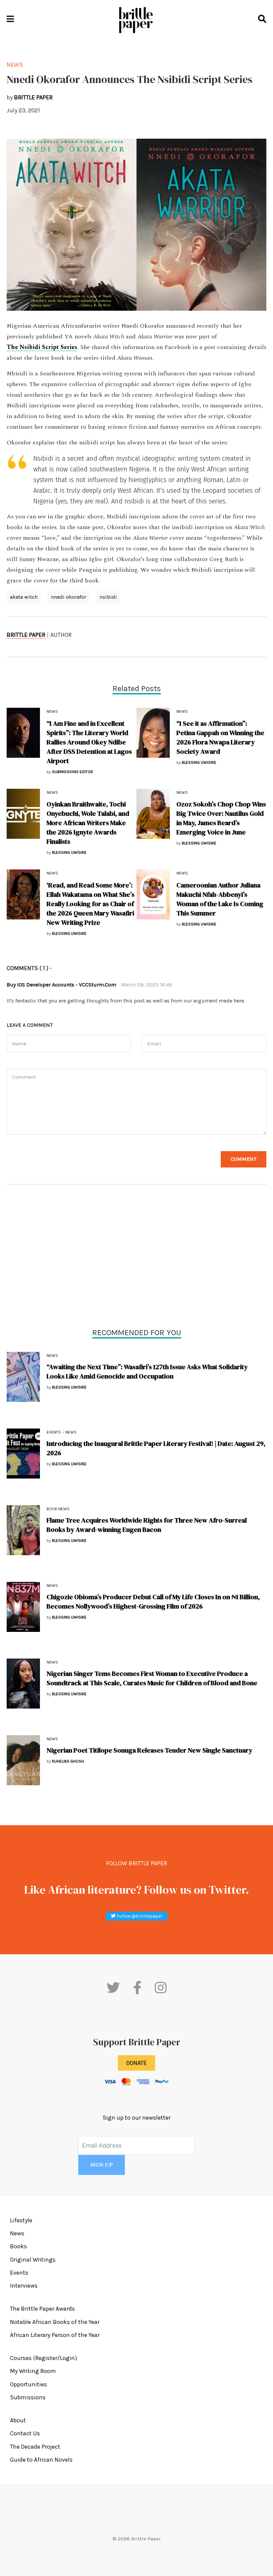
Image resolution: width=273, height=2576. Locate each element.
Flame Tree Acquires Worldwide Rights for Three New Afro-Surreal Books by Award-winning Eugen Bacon (147, 1525)
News (52, 1356)
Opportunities (28, 2384)
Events (54, 1432)
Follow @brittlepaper (139, 1916)
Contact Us (25, 2433)
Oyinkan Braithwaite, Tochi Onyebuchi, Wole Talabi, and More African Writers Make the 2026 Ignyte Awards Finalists (88, 823)
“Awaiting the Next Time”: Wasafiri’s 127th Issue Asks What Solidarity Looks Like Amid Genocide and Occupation (147, 1372)
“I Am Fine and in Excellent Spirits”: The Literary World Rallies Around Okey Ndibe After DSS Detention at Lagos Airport (89, 742)
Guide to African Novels (41, 2460)
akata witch (24, 597)
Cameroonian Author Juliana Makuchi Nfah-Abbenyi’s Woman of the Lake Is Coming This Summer (220, 899)
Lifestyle (21, 2220)
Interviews (24, 2286)
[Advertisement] (136, 1258)
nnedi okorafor (69, 597)
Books (18, 2246)
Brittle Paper (26, 635)
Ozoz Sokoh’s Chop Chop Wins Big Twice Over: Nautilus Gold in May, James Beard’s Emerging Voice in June (221, 818)
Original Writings (33, 2260)
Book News (58, 1509)
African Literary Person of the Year (55, 2335)
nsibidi (108, 597)
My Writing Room (33, 2371)
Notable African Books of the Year (55, 2322)
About (18, 2420)
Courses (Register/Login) (43, 2358)
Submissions (28, 2397)
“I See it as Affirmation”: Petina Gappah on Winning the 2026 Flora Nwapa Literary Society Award (220, 737)
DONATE (136, 2063)
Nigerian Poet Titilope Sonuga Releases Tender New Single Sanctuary (149, 1750)
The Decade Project (35, 2447)
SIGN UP (102, 2165)
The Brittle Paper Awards (42, 2309)
